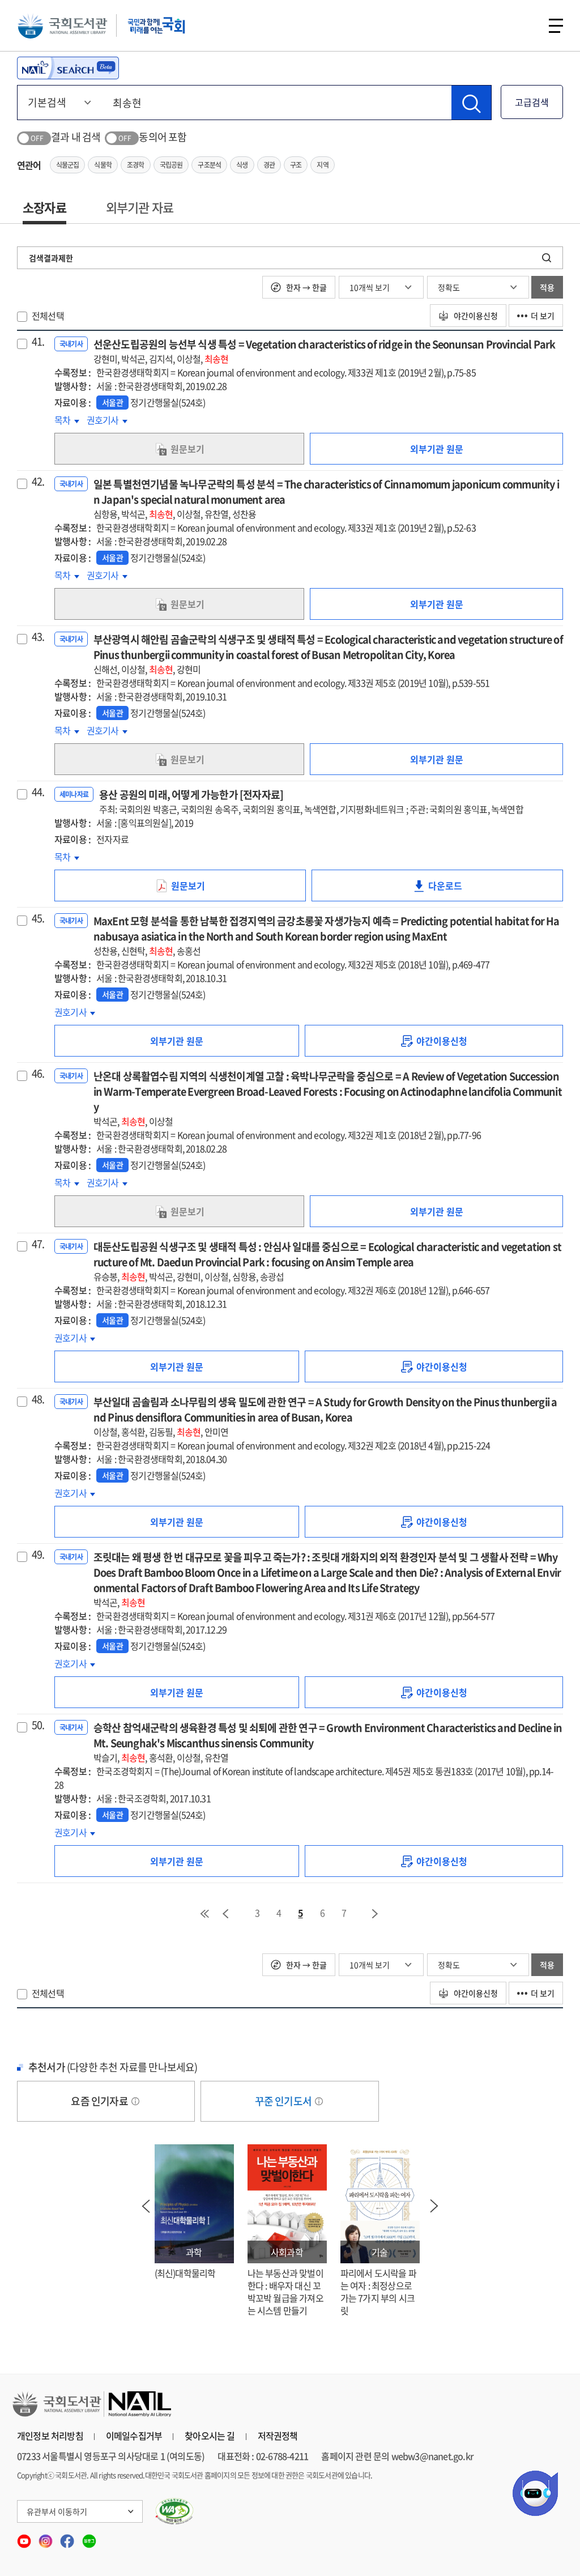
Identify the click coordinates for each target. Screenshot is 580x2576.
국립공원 (171, 165)
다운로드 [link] (453, 890)
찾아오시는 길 (210, 2436)
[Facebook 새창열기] (68, 2537)
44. (38, 792)
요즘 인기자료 (100, 2101)
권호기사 (107, 420)
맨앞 (204, 1914)
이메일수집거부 (134, 2436)
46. (38, 1074)
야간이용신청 (475, 316)
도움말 (135, 2101)
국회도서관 (62, 25)
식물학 (103, 165)
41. (38, 342)
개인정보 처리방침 (50, 2436)
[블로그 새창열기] (89, 2537)
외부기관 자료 (140, 207)
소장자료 (44, 207)
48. (38, 1399)
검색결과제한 (51, 258)
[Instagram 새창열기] (46, 2537)
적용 (547, 287)
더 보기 (543, 316)
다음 (376, 1914)
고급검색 (532, 102)
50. (38, 1725)
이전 (225, 1914)
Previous (146, 2206)
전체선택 (48, 316)
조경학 (136, 165)
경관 (269, 165)
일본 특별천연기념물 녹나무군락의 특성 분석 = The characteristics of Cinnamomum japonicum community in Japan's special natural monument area (326, 499)
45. (38, 918)
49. (38, 1555)
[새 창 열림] (175, 2511)
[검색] (471, 103)
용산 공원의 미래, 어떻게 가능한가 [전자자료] (311, 801)
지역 (322, 165)
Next (434, 2206)
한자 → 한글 (306, 287)
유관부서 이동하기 (57, 2511)
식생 (242, 165)
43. (38, 637)
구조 (296, 165)
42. (38, 482)
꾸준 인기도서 (284, 2101)
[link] (434, 1041)
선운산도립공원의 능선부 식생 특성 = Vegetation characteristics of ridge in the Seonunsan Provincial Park (325, 351)
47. (38, 1244)
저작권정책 (278, 2436)
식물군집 (68, 165)
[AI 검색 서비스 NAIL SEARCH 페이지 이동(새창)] (68, 68)
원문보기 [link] (187, 449)
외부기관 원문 (437, 449)
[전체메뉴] (556, 26)
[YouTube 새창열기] (25, 2537)
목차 (67, 420)
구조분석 (209, 165)
